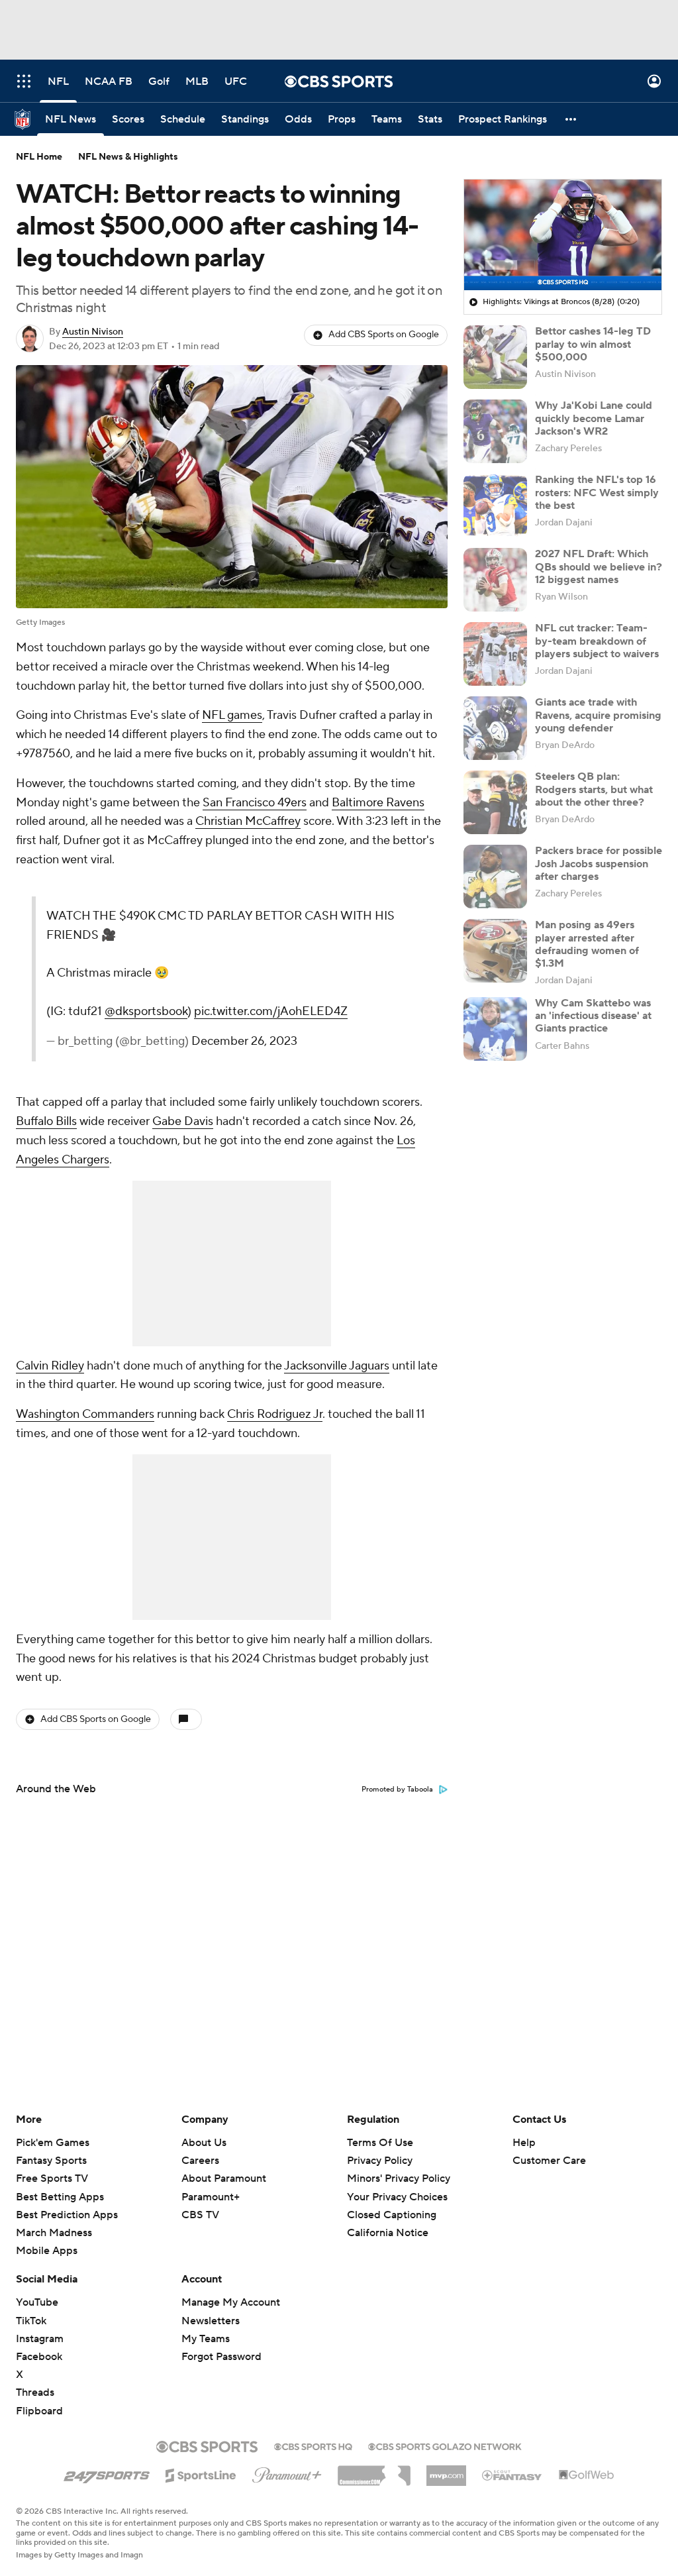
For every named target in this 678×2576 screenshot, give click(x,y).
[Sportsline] (201, 2473)
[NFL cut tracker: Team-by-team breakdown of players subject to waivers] (495, 654)
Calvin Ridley (50, 1366)
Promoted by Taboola (397, 1790)
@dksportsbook (146, 1011)
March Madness (54, 2233)
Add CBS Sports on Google (384, 335)
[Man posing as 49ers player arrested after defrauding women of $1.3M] (495, 951)
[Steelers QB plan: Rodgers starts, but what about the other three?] (495, 802)
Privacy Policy (380, 2161)
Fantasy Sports (51, 2161)
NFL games (232, 715)
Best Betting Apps (60, 2197)
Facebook (39, 2357)
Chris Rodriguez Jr (275, 1414)
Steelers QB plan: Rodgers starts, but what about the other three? (594, 789)
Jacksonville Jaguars (337, 1366)
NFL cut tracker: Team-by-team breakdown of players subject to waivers (597, 641)
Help (524, 2143)
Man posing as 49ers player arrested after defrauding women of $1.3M (587, 944)
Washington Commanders (85, 1414)
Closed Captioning (392, 2215)
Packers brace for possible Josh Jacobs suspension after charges (599, 863)
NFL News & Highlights (128, 157)
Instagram (40, 2339)
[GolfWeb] (587, 2475)
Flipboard (39, 2411)
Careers (200, 2161)
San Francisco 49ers (255, 803)
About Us (204, 2143)
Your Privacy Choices (397, 2197)
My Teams (206, 2339)
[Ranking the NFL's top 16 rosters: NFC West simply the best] (495, 506)
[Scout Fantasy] (512, 2475)
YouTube (37, 2302)
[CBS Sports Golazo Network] (445, 2445)
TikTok (31, 2321)
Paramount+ (211, 2197)
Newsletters (211, 2321)
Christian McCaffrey (248, 821)
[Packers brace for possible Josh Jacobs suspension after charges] (495, 877)
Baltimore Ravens (378, 803)
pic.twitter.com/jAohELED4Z (271, 1011)
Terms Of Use (380, 2143)
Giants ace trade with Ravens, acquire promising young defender (598, 715)
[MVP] (446, 2471)
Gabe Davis (183, 1121)
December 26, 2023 (244, 1041)
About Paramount (224, 2178)
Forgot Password (221, 2357)
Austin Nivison (93, 332)
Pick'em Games (53, 2143)
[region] (563, 235)
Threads (35, 2392)
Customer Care (549, 2161)
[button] (24, 81)
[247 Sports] (107, 2473)
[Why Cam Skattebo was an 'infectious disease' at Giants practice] (495, 1029)
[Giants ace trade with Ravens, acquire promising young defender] (495, 728)
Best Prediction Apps (67, 2215)
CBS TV (200, 2215)
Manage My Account (231, 2302)
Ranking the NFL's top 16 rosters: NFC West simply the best (597, 492)
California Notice (388, 2233)
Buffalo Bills (46, 1121)
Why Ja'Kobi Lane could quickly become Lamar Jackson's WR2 (594, 418)
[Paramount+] (287, 2473)
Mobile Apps (47, 2251)
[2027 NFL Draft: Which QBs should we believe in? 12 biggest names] (495, 580)
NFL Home (39, 157)
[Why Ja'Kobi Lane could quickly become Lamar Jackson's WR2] (495, 431)
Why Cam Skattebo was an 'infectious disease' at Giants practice (593, 1016)
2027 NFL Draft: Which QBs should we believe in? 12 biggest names (599, 566)
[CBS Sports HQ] (313, 2445)
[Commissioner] (374, 2471)
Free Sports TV (52, 2178)
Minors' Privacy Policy (399, 2178)
